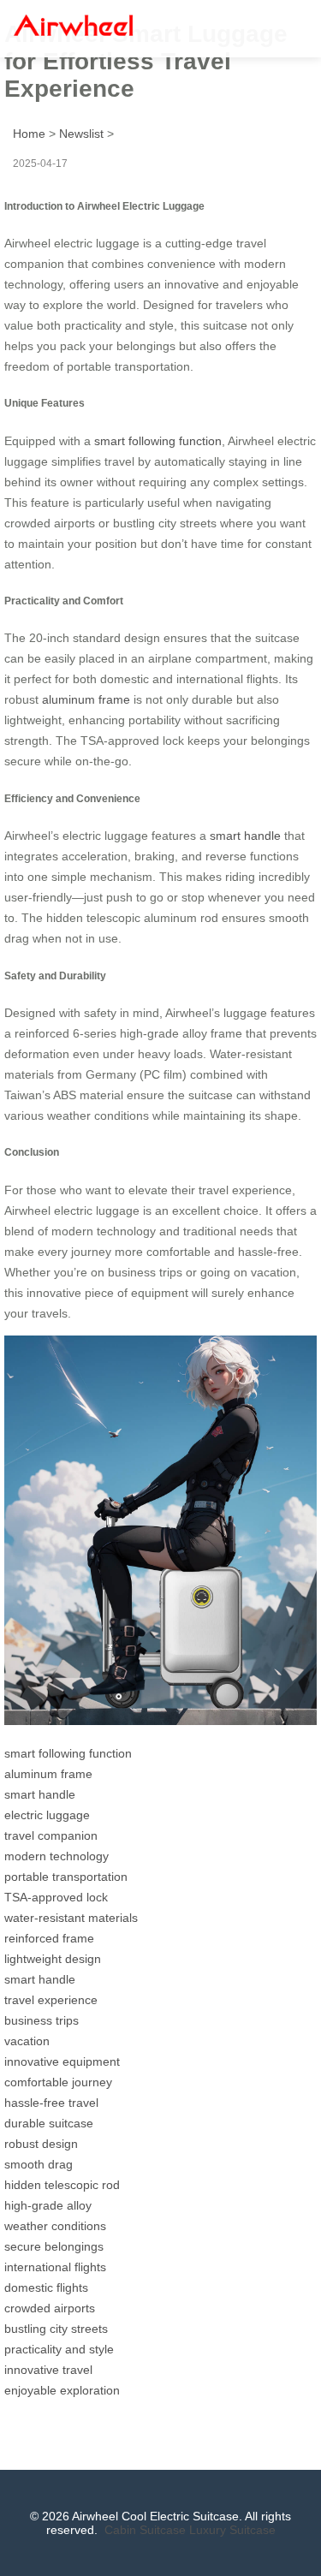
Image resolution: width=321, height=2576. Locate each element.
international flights (55, 2267)
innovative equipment (62, 2061)
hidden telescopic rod (62, 2185)
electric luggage (47, 1815)
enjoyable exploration (62, 2390)
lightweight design (53, 1959)
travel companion (51, 1835)
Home (29, 134)
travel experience (51, 2000)
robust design (41, 2144)
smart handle (245, 836)
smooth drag (39, 2164)
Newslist (81, 134)
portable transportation (66, 1877)
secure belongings (54, 2246)
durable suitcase (49, 2123)
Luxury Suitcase (232, 2530)
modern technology (56, 1856)
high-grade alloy (48, 2205)
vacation (27, 2041)
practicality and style (59, 2349)
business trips (42, 2020)
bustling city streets (56, 2329)
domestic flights (46, 2287)
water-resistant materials (71, 1918)
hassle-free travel (51, 2103)
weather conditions (55, 2226)
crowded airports (50, 2308)
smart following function (158, 441)
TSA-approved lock (56, 1897)
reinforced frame (49, 1938)
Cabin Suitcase (145, 2530)
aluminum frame (86, 699)
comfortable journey (58, 2082)
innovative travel (48, 2370)
